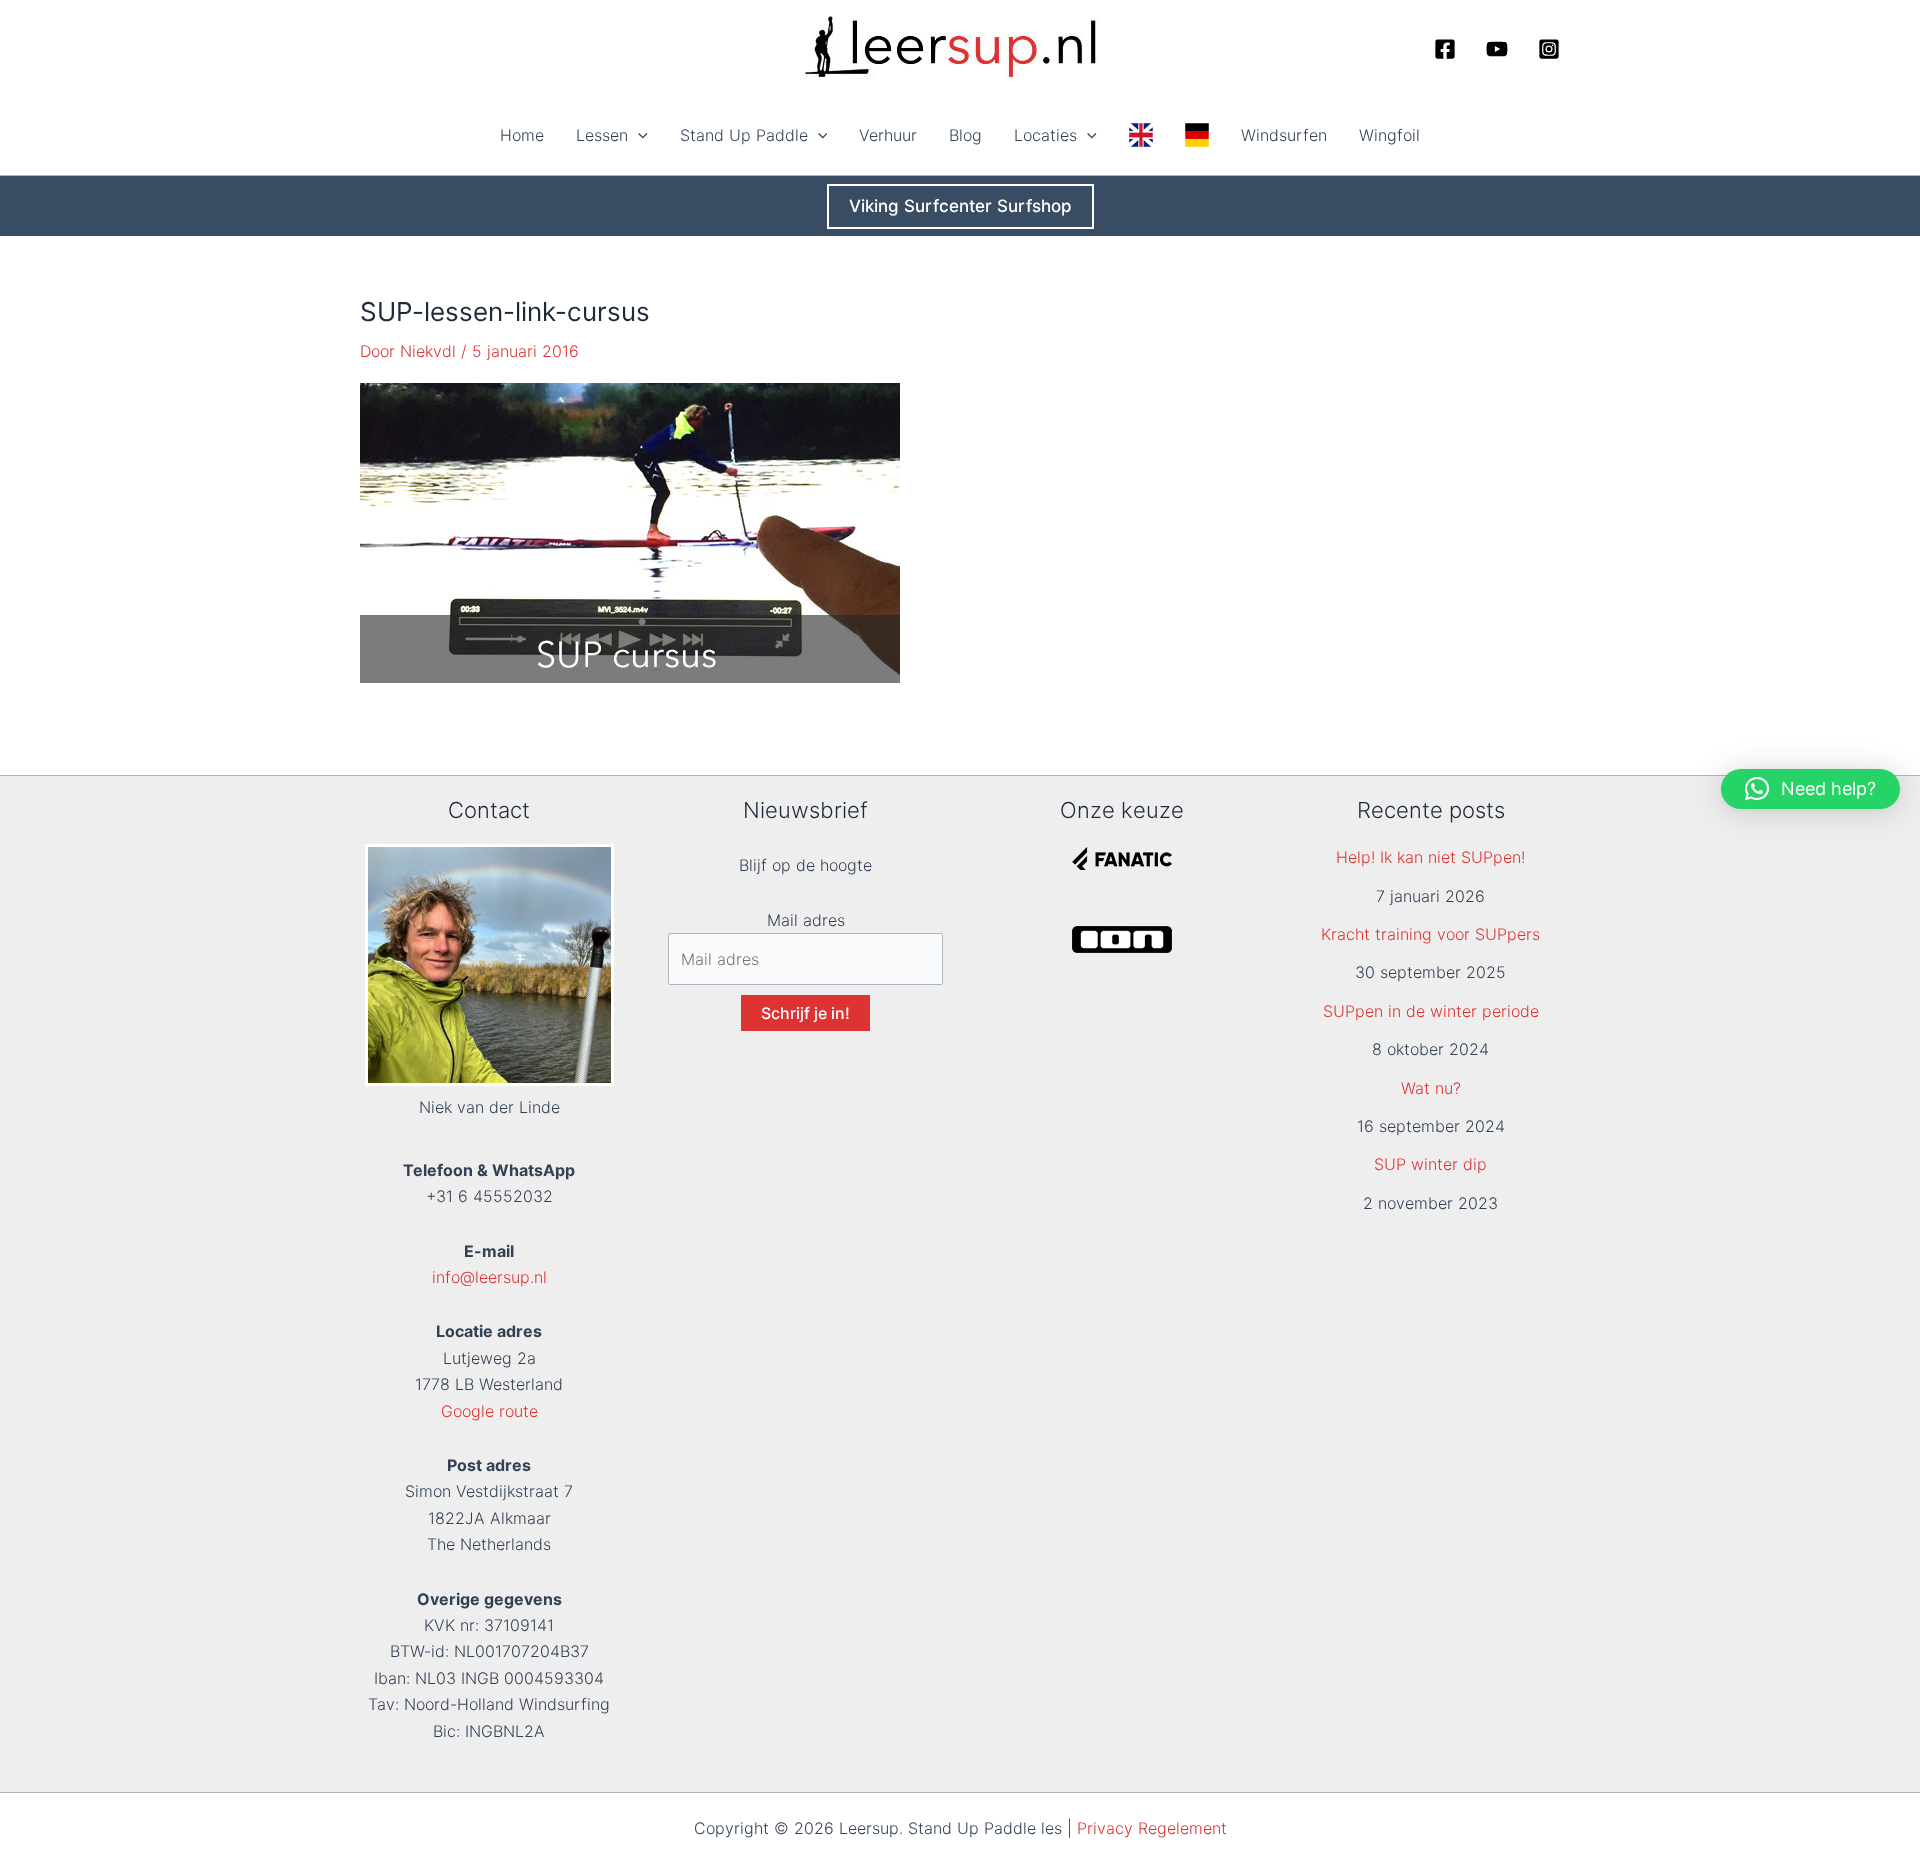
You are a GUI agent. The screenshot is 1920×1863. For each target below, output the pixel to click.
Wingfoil (1389, 135)
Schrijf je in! (805, 1013)
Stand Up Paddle (744, 135)
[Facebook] (1445, 49)
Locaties (1045, 135)
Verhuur (888, 135)
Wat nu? (1431, 1088)
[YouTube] (1497, 49)
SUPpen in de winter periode (1431, 1011)
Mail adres (806, 920)
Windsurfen (1284, 135)
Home (522, 135)
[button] (638, 135)
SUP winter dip (1430, 1164)
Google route (489, 1411)
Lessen (602, 135)
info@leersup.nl (489, 1277)
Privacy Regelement (1152, 1828)
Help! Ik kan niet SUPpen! (1430, 857)
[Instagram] (1549, 49)
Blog (965, 135)
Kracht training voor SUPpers (1430, 934)
